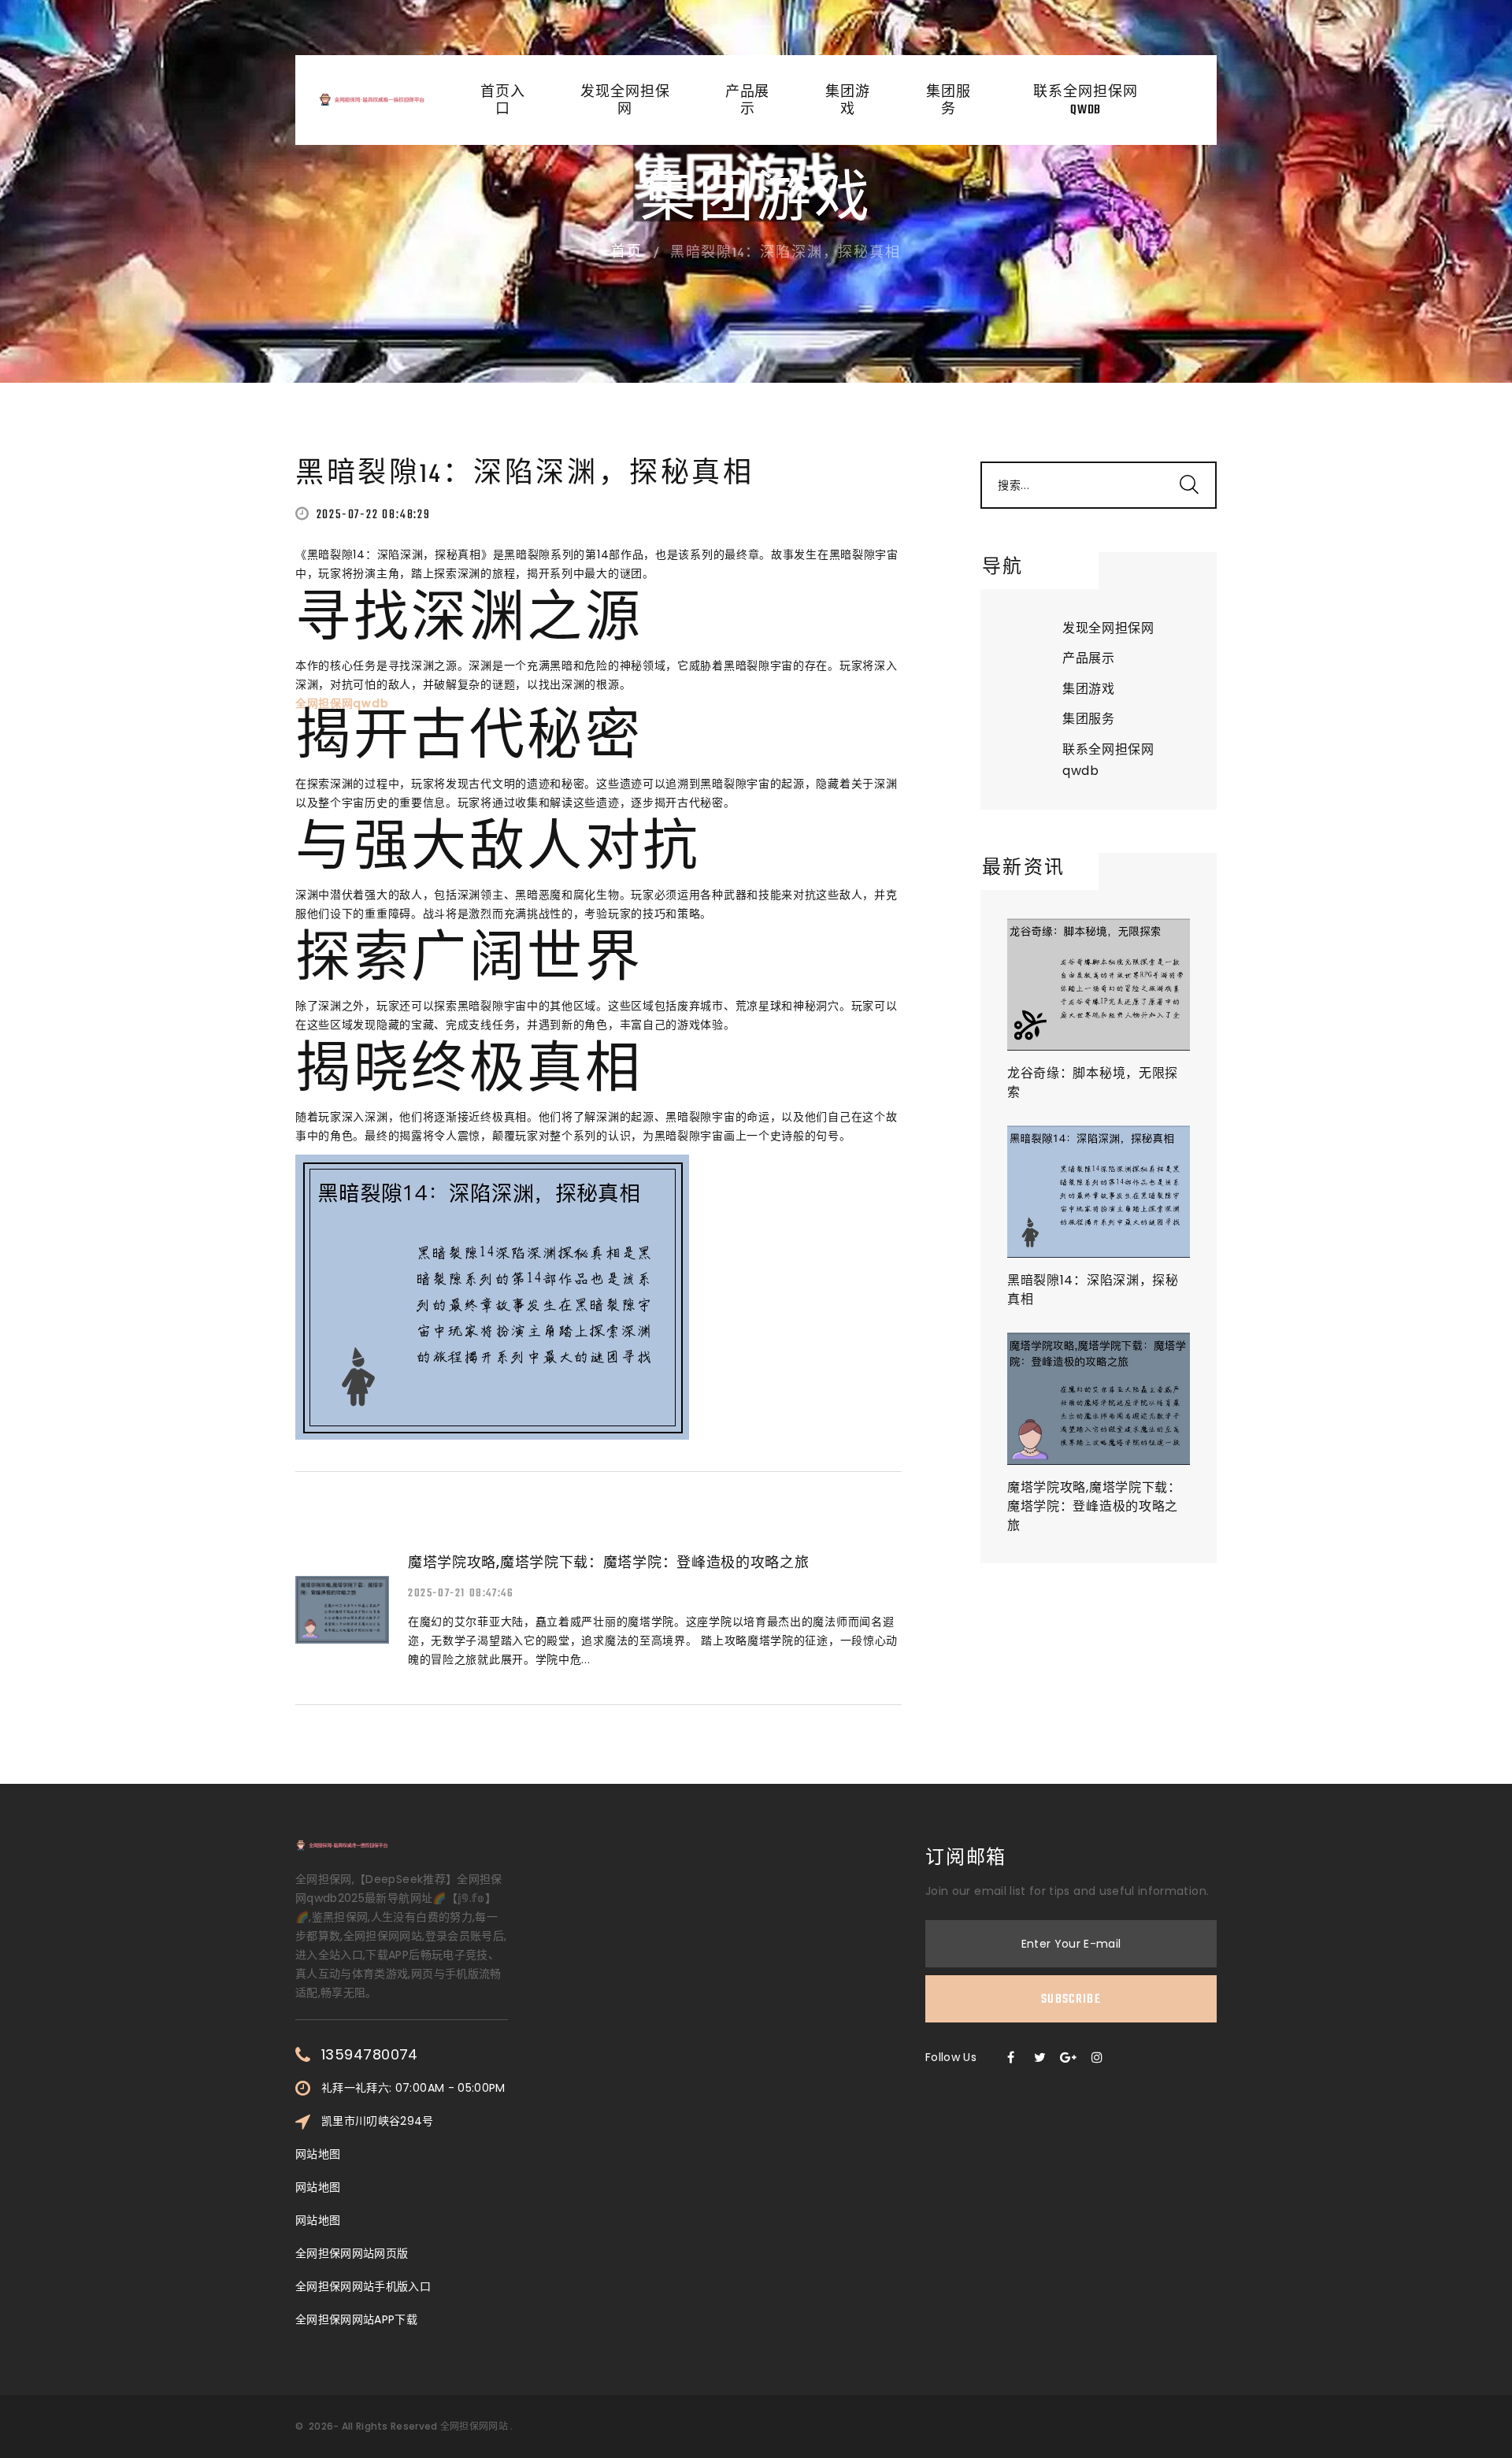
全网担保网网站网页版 (352, 2253)
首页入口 (503, 102)
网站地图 (318, 2154)
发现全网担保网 (625, 102)
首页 (627, 253)
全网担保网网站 (474, 2426)
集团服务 (949, 102)
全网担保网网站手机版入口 (363, 2286)
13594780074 (370, 2055)
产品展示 (748, 102)
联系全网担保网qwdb (1085, 102)
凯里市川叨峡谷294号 (378, 2121)
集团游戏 (848, 102)
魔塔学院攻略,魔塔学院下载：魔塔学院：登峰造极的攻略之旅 (1094, 1506)
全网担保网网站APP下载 (356, 2319)
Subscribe (1071, 2000)
